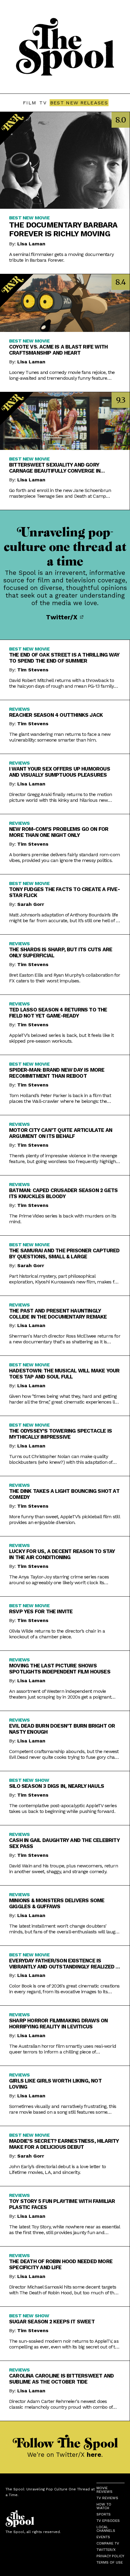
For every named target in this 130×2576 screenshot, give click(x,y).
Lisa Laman (31, 244)
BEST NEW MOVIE (29, 218)
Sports (104, 2514)
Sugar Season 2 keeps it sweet (52, 2322)
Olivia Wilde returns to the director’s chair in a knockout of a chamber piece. (57, 1634)
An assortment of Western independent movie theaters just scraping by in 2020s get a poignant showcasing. (60, 1694)
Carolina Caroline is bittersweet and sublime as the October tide (61, 2379)
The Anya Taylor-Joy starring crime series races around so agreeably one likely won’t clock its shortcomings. (59, 1580)
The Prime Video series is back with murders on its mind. (63, 1219)
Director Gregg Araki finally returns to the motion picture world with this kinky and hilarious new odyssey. (60, 797)
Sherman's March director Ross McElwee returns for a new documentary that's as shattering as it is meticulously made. (65, 1339)
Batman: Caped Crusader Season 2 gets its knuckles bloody (63, 1193)
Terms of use (110, 2562)
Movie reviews (104, 2490)
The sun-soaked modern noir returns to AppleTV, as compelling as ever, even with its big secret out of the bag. (65, 2344)
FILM (30, 103)
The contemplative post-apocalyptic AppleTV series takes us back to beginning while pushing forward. (63, 1808)
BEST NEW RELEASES (79, 103)
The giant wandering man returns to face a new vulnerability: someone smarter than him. (60, 737)
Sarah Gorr (31, 904)
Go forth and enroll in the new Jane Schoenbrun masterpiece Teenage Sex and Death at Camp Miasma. (60, 493)
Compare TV (108, 2543)
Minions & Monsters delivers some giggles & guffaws (57, 1903)
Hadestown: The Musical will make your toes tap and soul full (64, 1374)
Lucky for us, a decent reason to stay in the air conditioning (62, 1554)
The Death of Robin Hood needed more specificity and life (61, 2264)
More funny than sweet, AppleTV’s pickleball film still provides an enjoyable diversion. (64, 1519)
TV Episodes (108, 2521)
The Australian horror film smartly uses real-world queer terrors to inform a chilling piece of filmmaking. (63, 2049)
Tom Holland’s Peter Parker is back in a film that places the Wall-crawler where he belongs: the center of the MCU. (60, 1098)
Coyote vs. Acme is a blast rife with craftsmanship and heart (58, 350)
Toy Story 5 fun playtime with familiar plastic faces (62, 2204)
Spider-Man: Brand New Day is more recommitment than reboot (57, 1073)
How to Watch (104, 2506)
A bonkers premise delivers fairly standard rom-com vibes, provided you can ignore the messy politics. (64, 857)
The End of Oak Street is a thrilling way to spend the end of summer (64, 658)
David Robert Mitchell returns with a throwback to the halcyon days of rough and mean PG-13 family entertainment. (62, 683)
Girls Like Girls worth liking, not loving (55, 2084)
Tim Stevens (33, 670)
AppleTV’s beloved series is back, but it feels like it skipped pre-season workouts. (61, 1038)
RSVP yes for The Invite (41, 1611)
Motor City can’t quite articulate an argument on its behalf (61, 1133)
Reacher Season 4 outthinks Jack (56, 715)
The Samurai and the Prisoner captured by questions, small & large (64, 1254)
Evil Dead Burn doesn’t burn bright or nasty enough (62, 1729)
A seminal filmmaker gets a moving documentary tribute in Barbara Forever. (61, 257)
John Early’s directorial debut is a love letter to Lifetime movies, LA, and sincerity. (57, 2169)
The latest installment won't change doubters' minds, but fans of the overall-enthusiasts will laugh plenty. (64, 1929)
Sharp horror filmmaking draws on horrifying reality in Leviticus (58, 2024)
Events (103, 2537)
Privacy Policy (110, 2556)
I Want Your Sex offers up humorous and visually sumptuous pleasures (60, 772)
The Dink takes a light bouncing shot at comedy (64, 1494)
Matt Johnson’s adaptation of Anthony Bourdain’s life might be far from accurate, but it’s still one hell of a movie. (64, 918)
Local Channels (106, 2529)
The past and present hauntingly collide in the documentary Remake (58, 1314)
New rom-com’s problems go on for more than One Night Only (59, 832)
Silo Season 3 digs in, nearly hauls (57, 1786)
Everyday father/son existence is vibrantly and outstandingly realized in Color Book (65, 1964)
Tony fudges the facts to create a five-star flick (64, 892)
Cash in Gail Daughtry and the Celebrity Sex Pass (64, 1843)
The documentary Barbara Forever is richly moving (63, 229)
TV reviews (107, 2498)
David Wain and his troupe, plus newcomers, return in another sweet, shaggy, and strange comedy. (63, 1869)
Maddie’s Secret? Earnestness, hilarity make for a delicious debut (64, 2144)
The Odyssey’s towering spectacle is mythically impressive (60, 1434)
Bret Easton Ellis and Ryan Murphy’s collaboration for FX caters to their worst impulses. (65, 978)
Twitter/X (63, 617)
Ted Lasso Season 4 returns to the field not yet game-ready (58, 1013)
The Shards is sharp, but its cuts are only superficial (61, 952)
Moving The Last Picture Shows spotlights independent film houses (60, 1669)
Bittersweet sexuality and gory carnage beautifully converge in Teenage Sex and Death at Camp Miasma (63, 468)
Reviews (19, 709)
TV (43, 103)
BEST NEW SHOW (29, 1780)
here (94, 2455)
